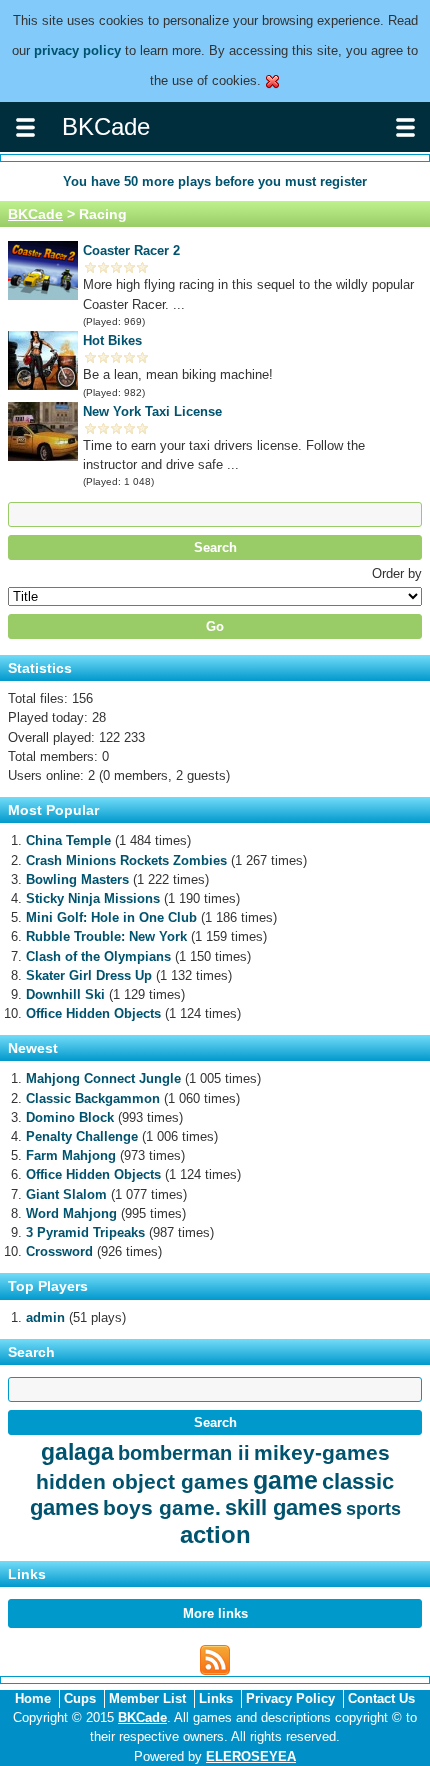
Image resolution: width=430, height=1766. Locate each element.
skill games (283, 1507)
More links (215, 1613)
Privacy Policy (290, 1698)
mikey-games (322, 1452)
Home (33, 1698)
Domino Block (70, 1117)
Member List (147, 1698)
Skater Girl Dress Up (89, 975)
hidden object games (142, 1481)
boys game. (162, 1507)
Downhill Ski (65, 994)
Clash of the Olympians (98, 956)
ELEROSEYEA (251, 1756)
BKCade (35, 214)
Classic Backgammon (93, 1098)
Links (216, 1698)
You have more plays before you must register (215, 181)
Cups (80, 1698)
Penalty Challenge (82, 1136)
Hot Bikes (112, 340)
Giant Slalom (66, 1194)
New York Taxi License (152, 411)
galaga (77, 1452)
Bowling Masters (77, 879)
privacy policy (77, 50)
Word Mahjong (71, 1213)
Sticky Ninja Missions (93, 898)
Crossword (59, 1251)
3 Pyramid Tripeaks (85, 1232)
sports (373, 1509)
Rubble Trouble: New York (106, 936)
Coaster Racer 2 (131, 250)
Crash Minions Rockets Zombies (126, 860)
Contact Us (381, 1698)
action (215, 1534)
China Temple (68, 840)
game (285, 1480)
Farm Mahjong (71, 1155)
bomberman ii (184, 1453)
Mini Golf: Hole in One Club (111, 917)
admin (45, 1317)
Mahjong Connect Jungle (103, 1078)
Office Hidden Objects (93, 1013)
